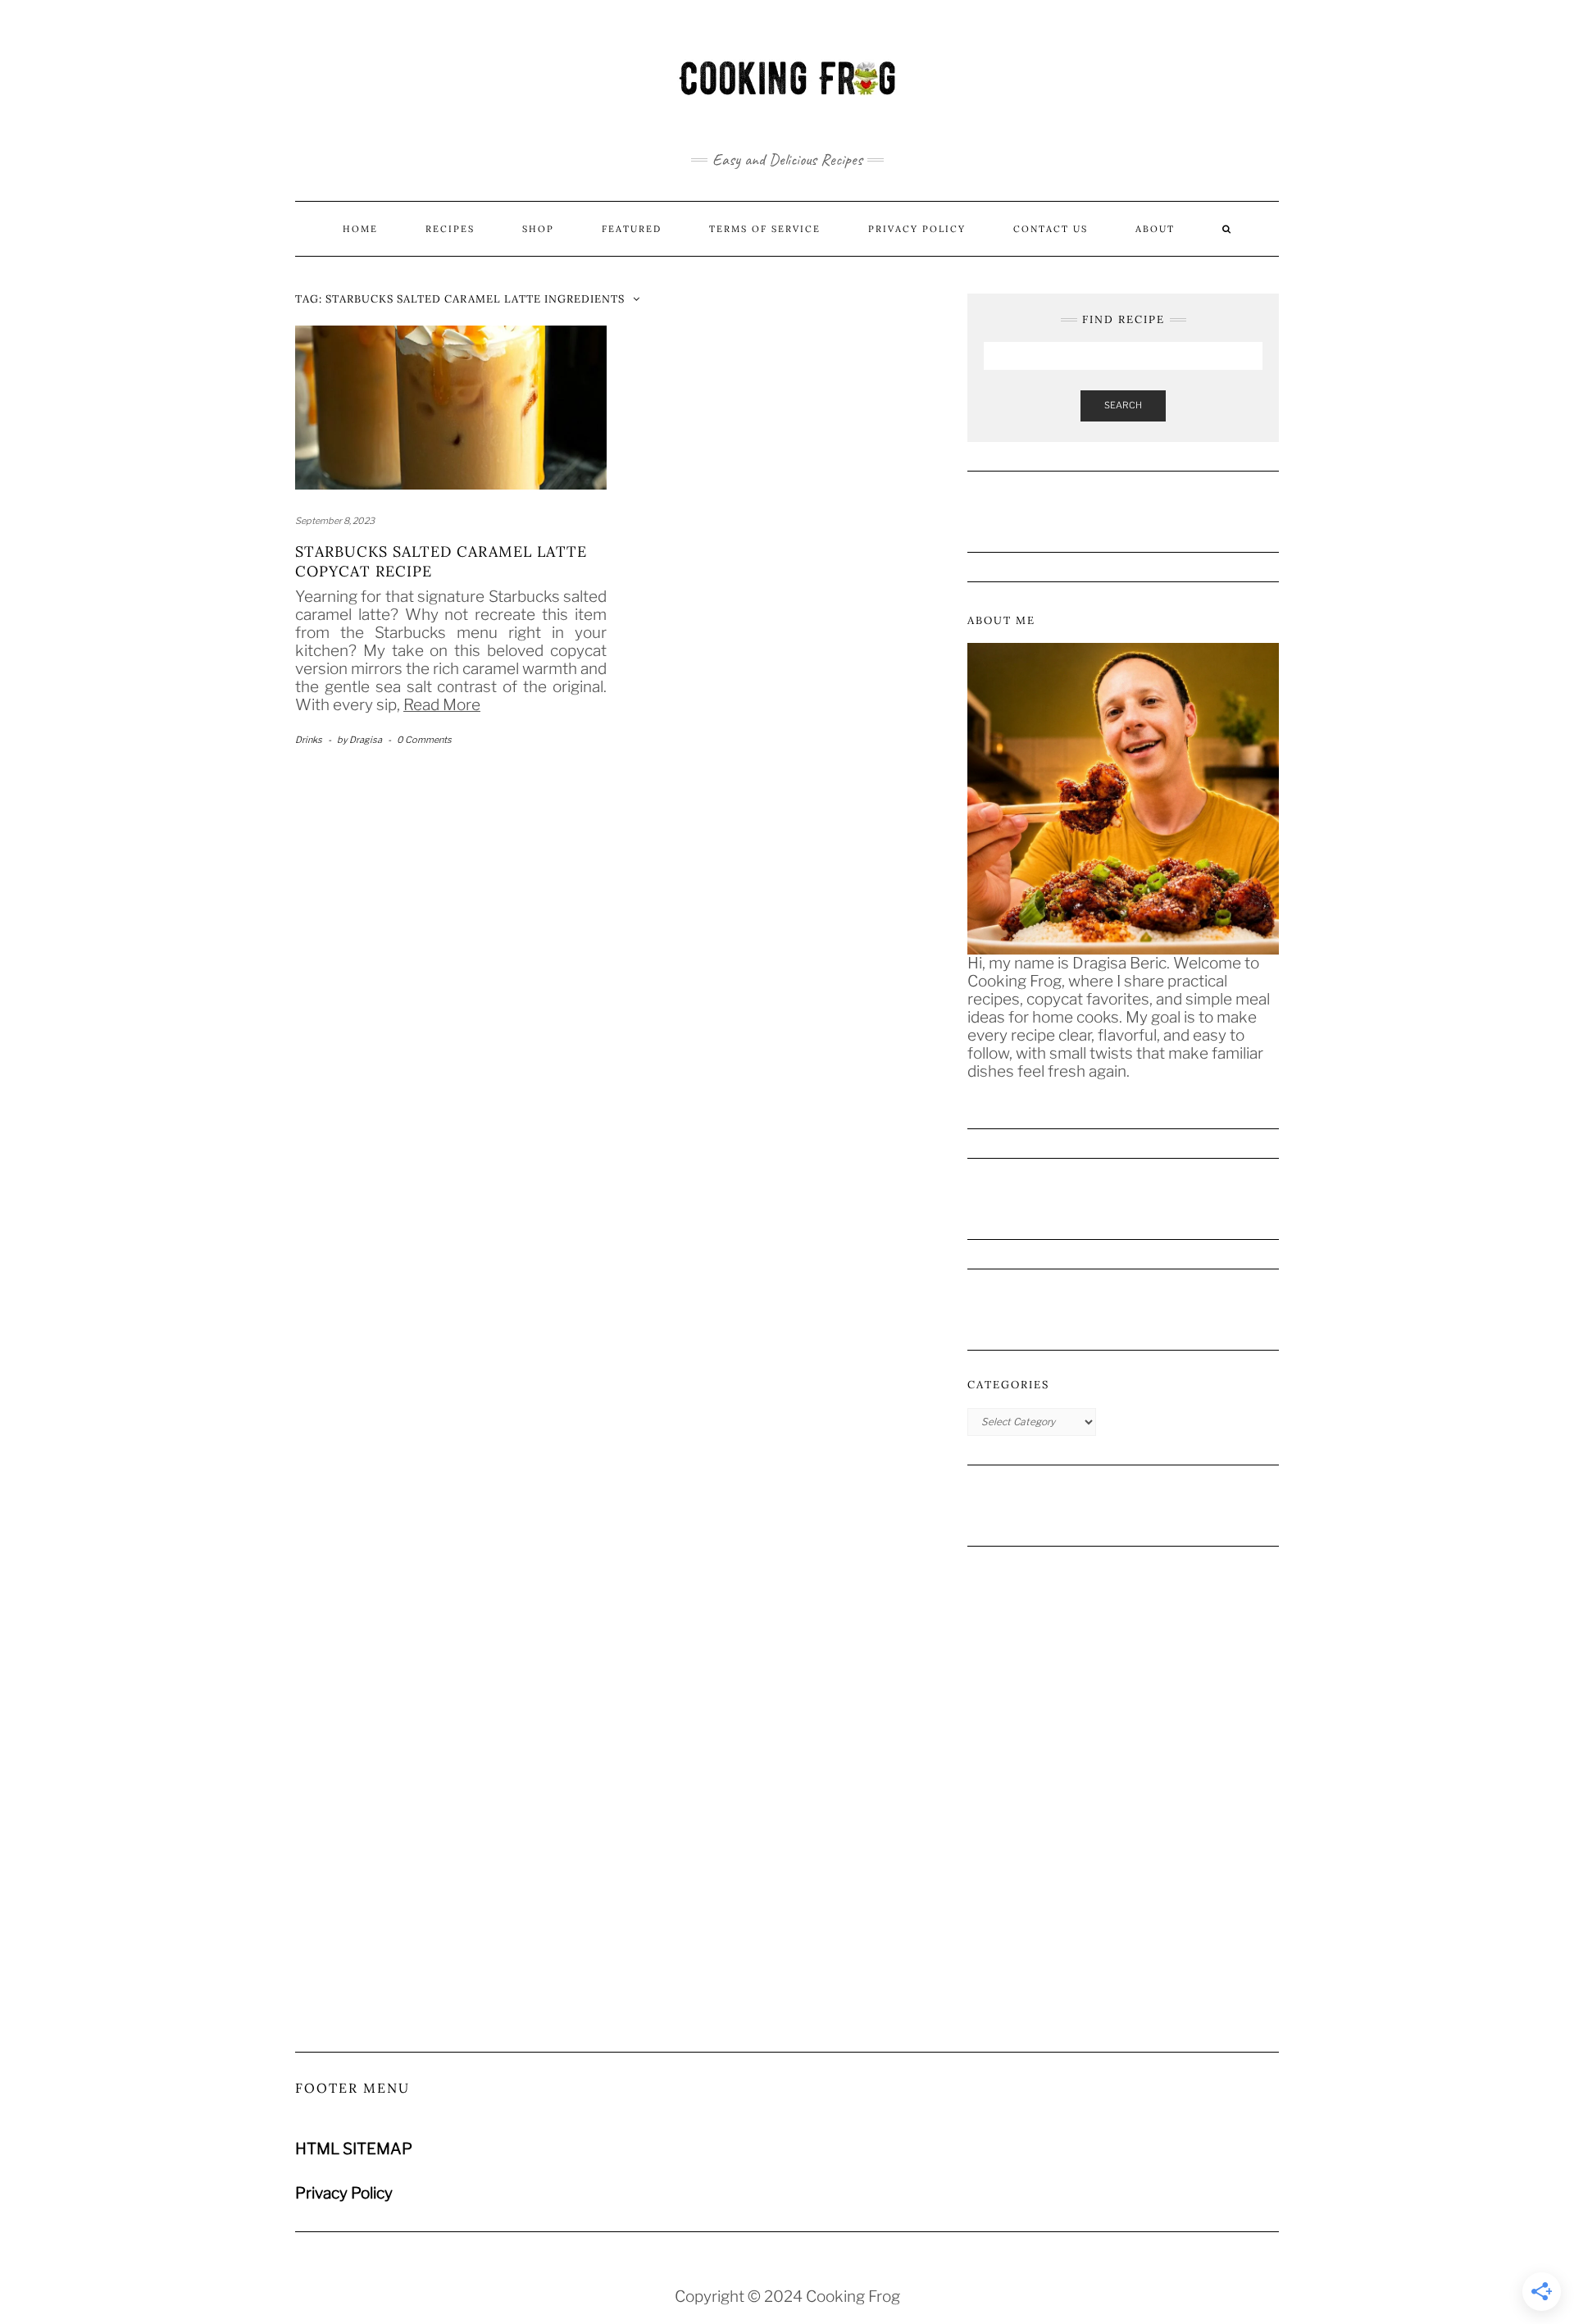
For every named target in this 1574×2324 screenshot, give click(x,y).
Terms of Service (765, 229)
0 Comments (424, 740)
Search (1123, 405)
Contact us (1051, 229)
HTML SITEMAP (354, 2149)
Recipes (450, 229)
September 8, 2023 (335, 521)
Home (360, 229)
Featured (632, 229)
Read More (442, 705)
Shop (538, 229)
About (1155, 229)
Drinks (309, 740)
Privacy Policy (917, 229)
